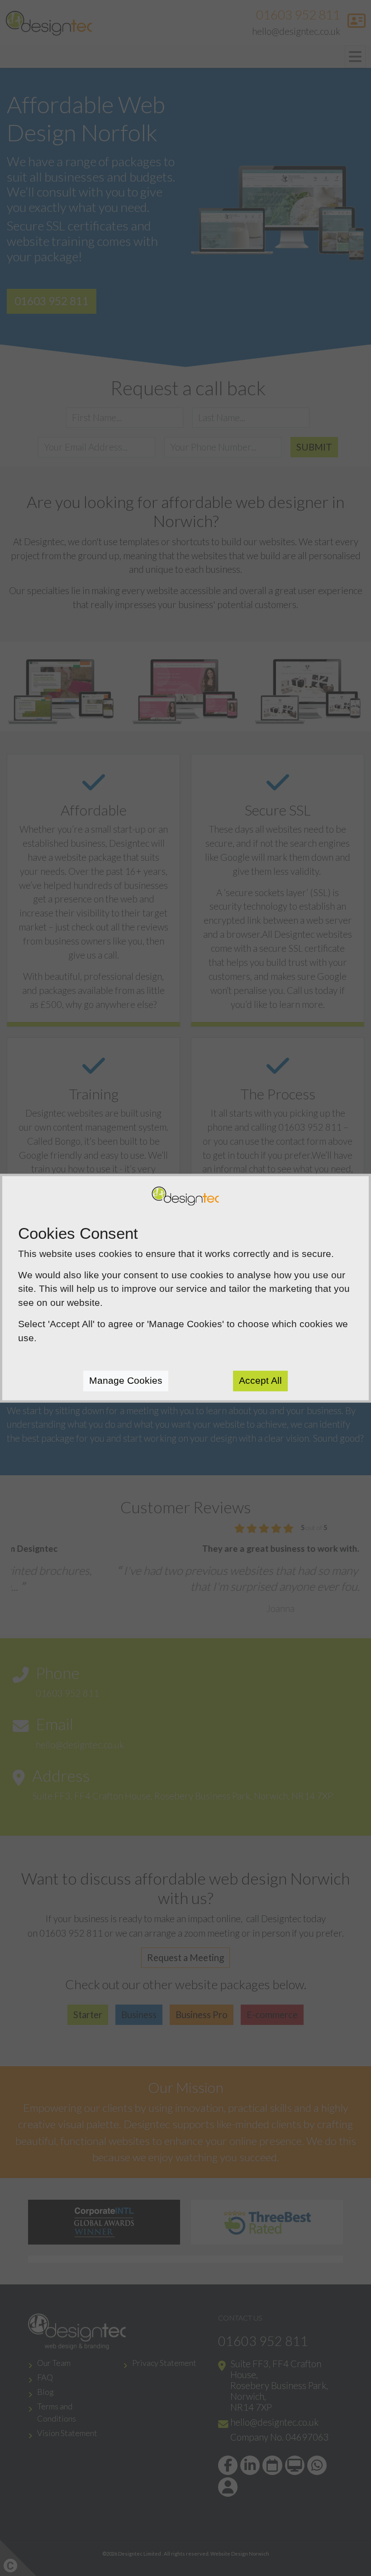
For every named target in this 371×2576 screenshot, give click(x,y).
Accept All (260, 1380)
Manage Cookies (126, 1380)
